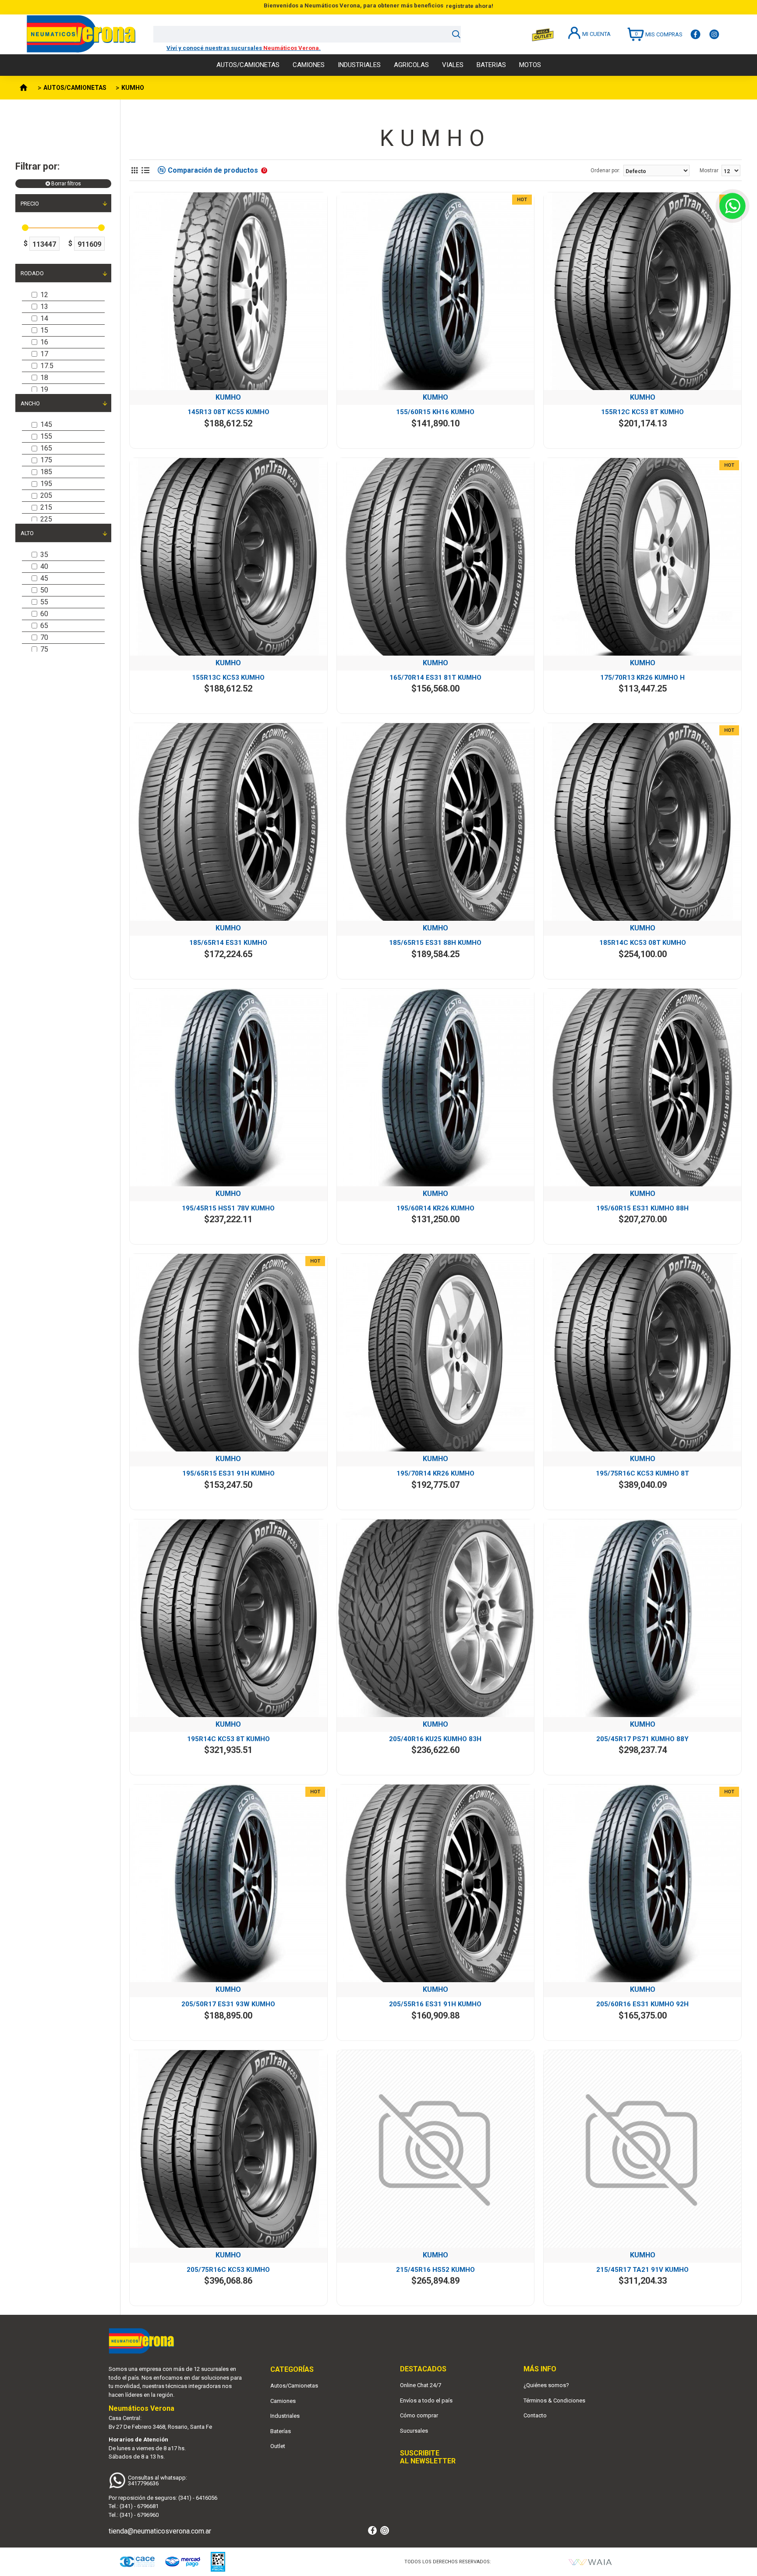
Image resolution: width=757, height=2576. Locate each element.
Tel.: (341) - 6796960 (134, 2515)
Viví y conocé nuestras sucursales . (244, 48)
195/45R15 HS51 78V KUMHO (228, 1208)
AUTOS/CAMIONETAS (75, 88)
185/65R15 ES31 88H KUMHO (435, 943)
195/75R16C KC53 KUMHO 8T (642, 1473)
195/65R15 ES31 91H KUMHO (228, 1473)
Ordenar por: (605, 170)
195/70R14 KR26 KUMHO (435, 1473)
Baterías (281, 2431)
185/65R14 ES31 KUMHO (228, 943)
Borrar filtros (66, 184)
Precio (30, 204)
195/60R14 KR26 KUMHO (435, 1208)
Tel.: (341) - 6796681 (134, 2506)
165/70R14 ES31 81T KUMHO (435, 678)
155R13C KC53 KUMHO (228, 678)
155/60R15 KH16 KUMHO (435, 412)
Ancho (30, 403)
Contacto (535, 2415)
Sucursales (414, 2431)
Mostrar (709, 170)
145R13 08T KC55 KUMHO (228, 412)
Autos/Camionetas (294, 2386)
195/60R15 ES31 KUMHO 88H (642, 1208)
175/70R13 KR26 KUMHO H (642, 678)
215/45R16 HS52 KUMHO (435, 2270)
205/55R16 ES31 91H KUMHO (435, 2004)
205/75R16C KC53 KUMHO (228, 2270)
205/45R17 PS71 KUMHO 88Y (642, 1739)
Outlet (278, 2446)
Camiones (283, 2401)
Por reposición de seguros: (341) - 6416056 (163, 2498)
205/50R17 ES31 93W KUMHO (228, 2004)
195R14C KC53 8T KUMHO (228, 1739)
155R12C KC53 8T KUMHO (642, 412)
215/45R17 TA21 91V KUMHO (642, 2270)
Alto (27, 533)
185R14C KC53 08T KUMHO (643, 943)
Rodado (32, 273)
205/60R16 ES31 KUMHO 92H (642, 2004)
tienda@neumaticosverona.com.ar (160, 2531)
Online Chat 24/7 (421, 2385)
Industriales (285, 2416)
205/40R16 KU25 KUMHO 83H (435, 1739)
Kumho (228, 397)
